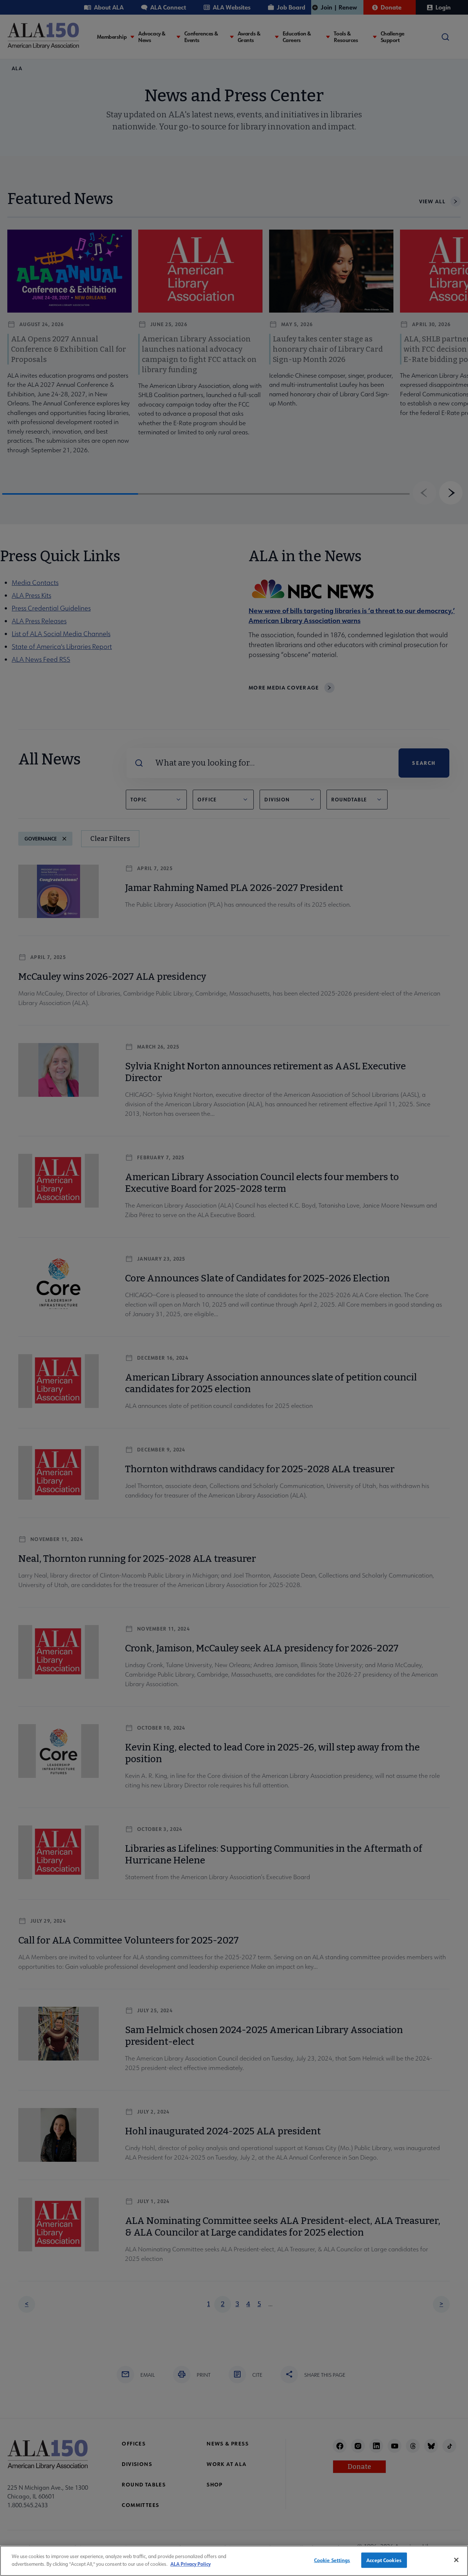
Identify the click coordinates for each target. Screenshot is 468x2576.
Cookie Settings (332, 2560)
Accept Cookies (384, 2560)
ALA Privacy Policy (190, 2563)
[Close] (456, 2560)
